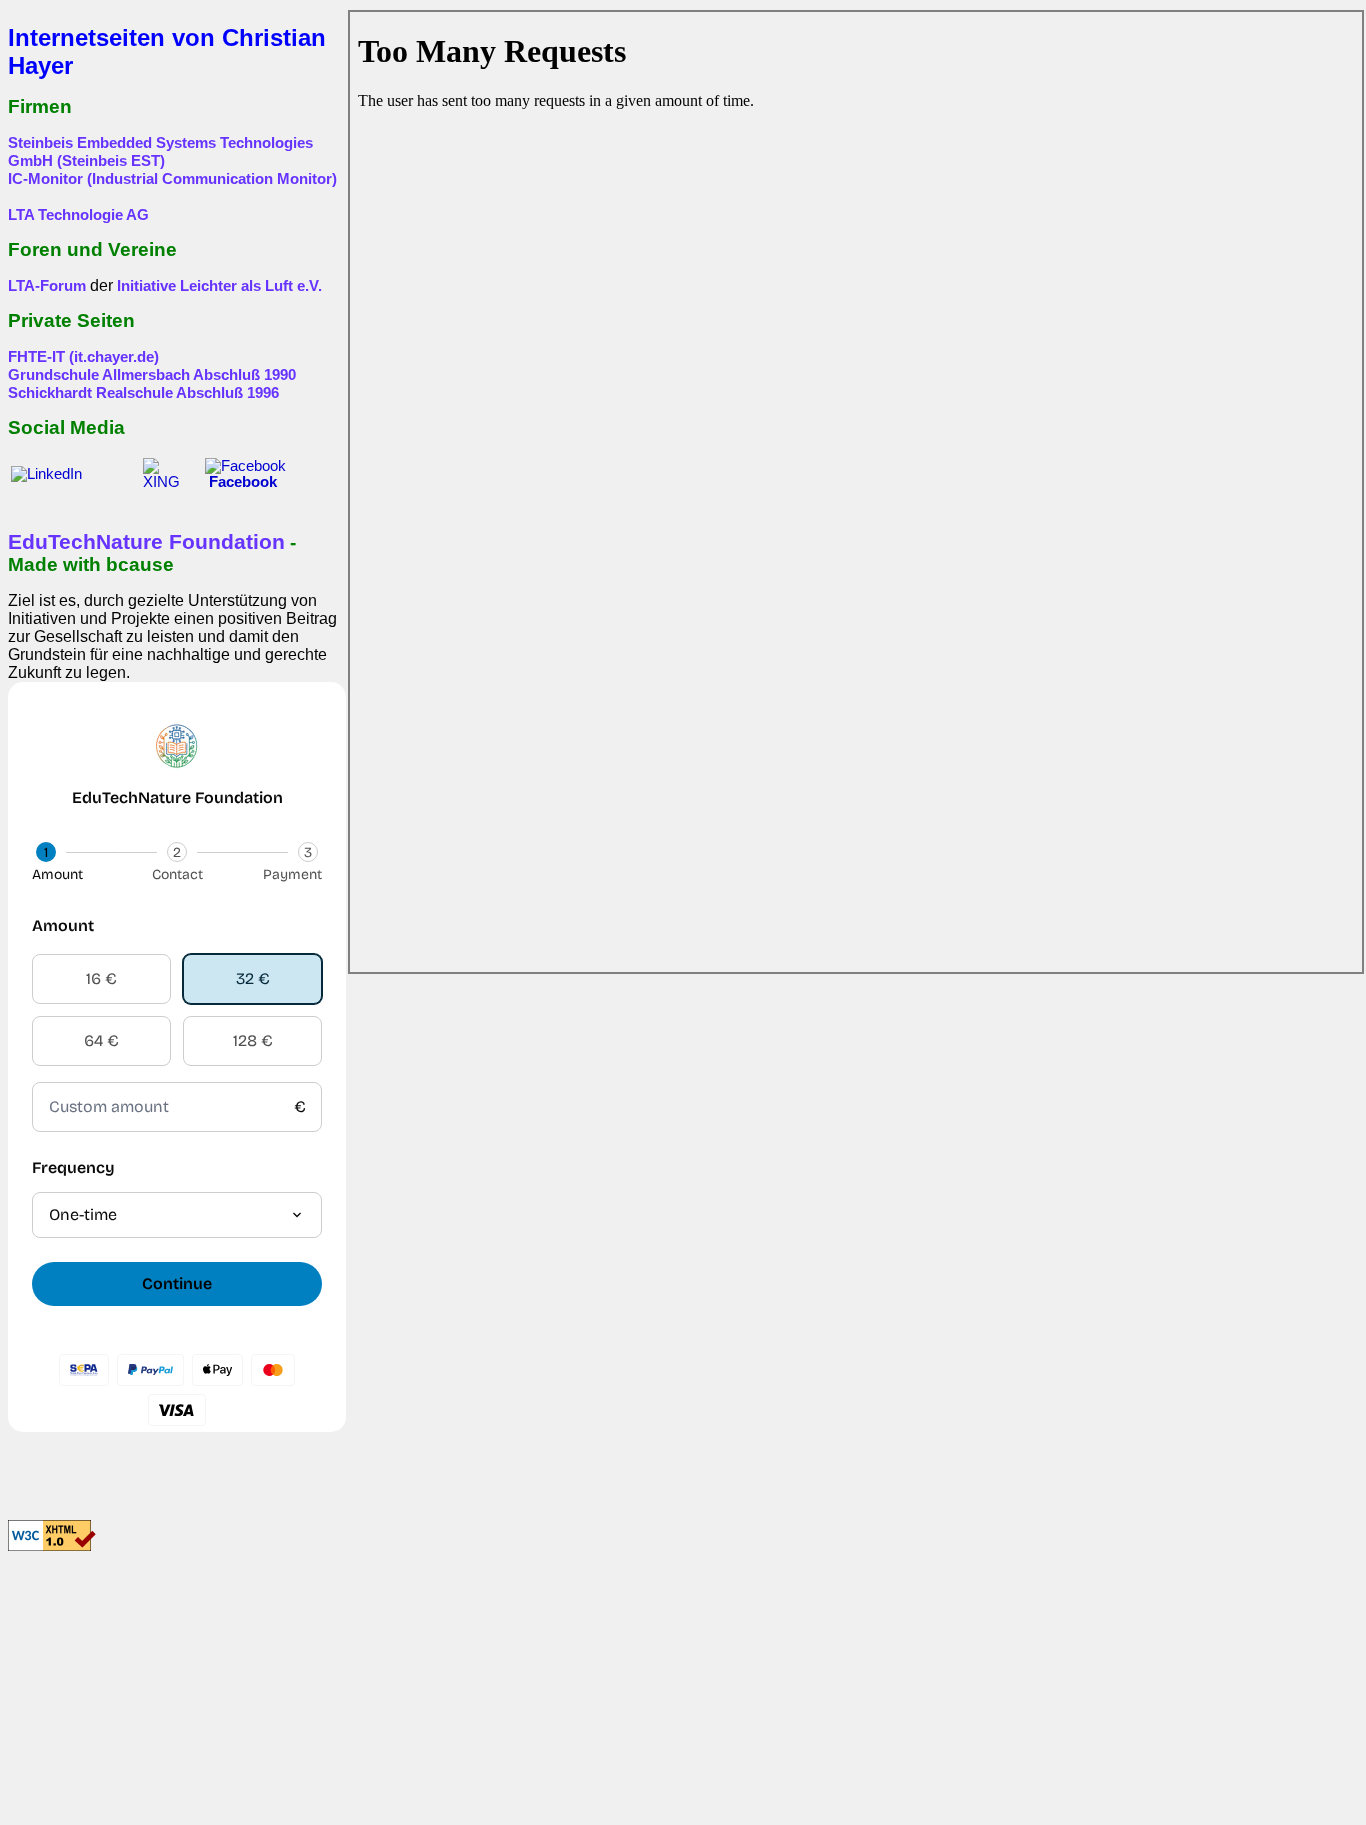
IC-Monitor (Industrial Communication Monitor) (172, 179)
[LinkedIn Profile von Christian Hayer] (71, 474)
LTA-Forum (47, 286)
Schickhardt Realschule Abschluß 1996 (143, 393)
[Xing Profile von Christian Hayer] (168, 482)
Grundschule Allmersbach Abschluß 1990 (152, 375)
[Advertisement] (133, 1696)
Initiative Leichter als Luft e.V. (219, 286)
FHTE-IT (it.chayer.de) (83, 357)
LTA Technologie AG (78, 215)
